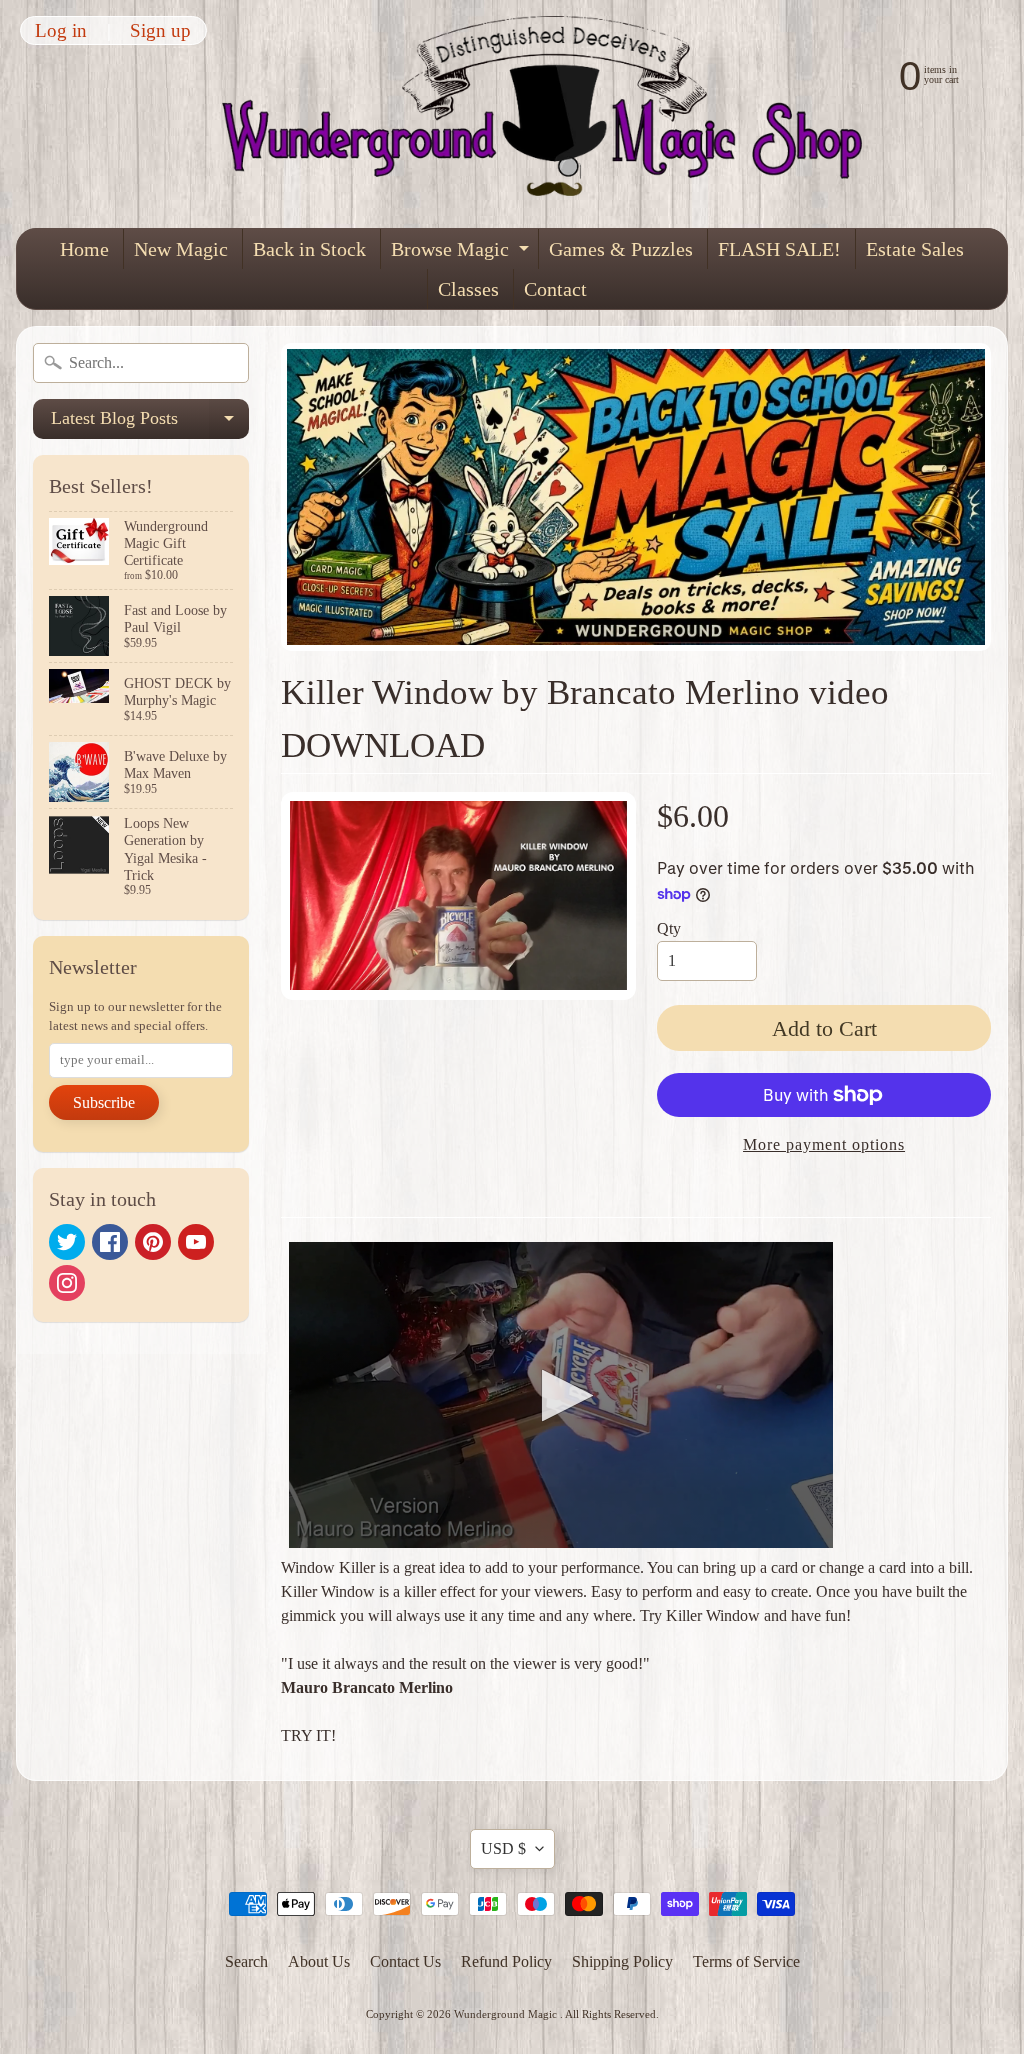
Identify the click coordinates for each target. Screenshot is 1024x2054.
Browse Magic (462, 253)
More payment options (824, 1144)
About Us (319, 1961)
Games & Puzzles (621, 249)
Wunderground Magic (507, 2014)
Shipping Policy (622, 1961)
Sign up (160, 30)
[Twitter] (67, 1242)
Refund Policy (506, 1961)
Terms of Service (746, 1961)
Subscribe (104, 1102)
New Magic (181, 249)
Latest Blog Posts (150, 423)
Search (246, 1961)
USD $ (503, 1848)
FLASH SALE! (779, 249)
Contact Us (405, 1961)
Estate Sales (915, 249)
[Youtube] (196, 1242)
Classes (468, 289)
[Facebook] (110, 1242)
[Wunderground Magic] (554, 114)
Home (84, 249)
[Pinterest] (153, 1242)
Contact (555, 289)
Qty (669, 928)
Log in (61, 30)
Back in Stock (309, 249)
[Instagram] (67, 1283)
